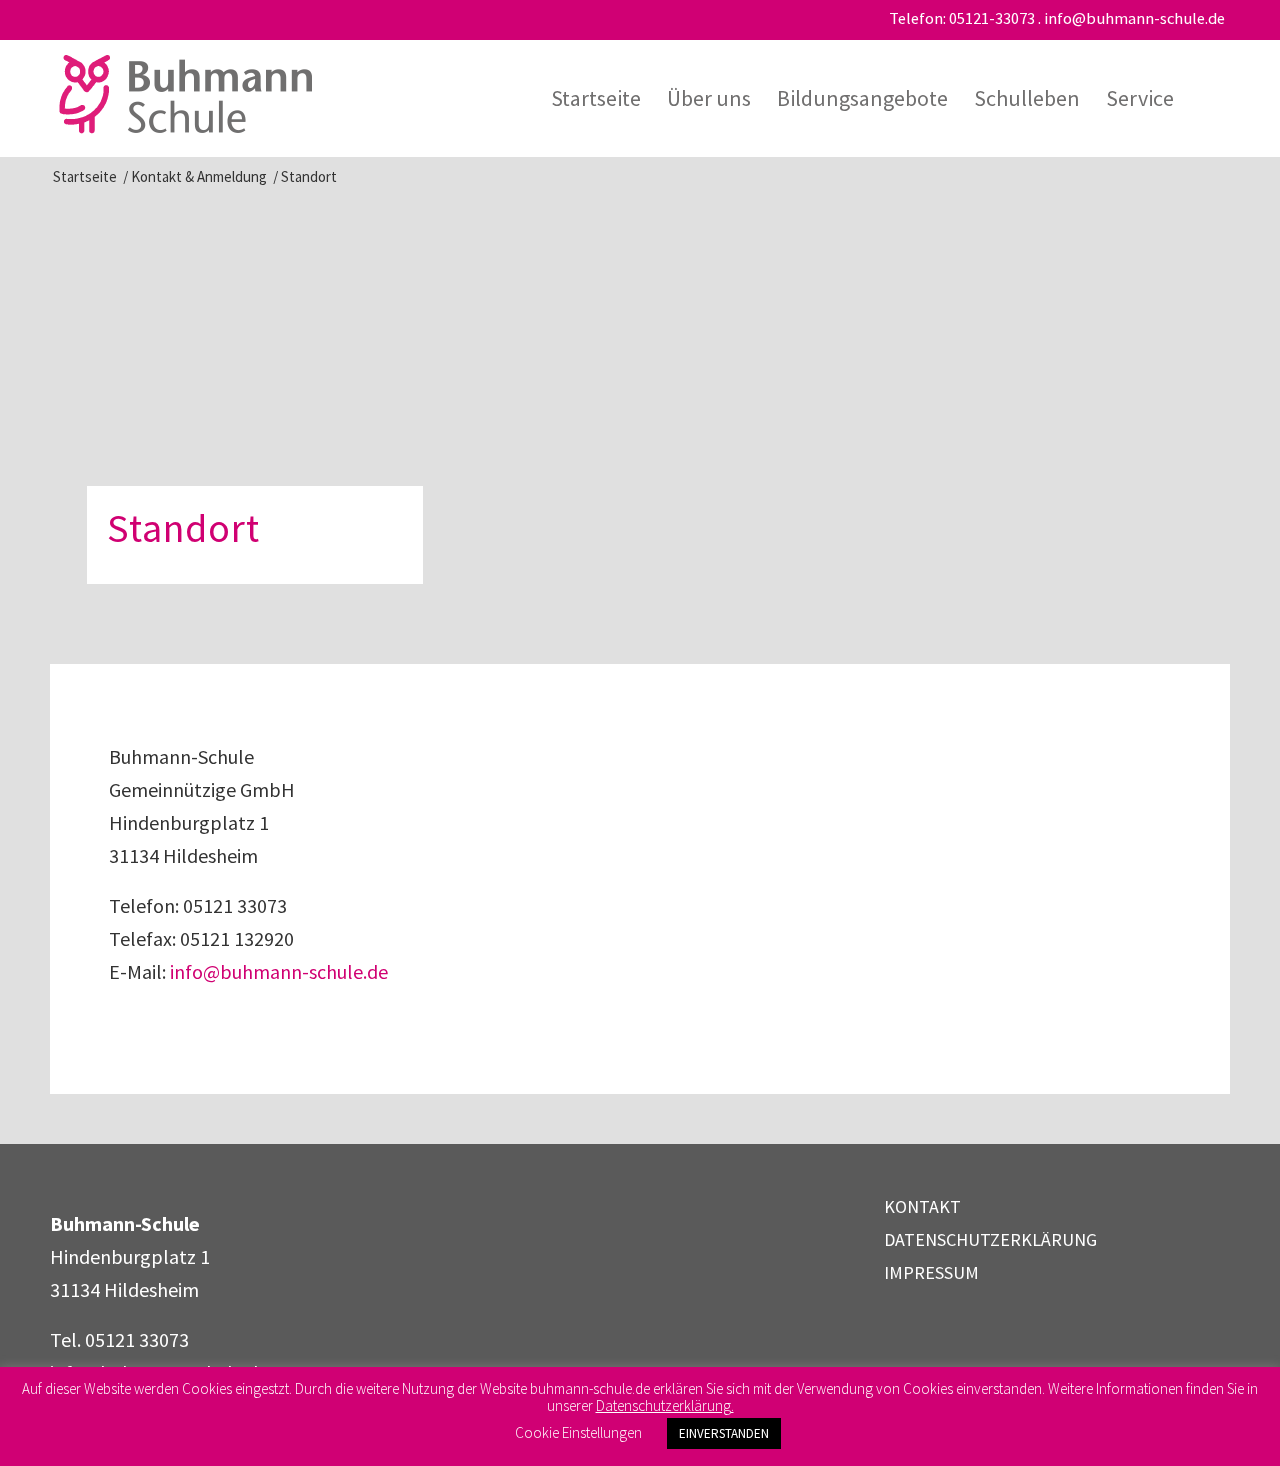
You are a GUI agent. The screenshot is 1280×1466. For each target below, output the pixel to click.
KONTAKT (922, 1206)
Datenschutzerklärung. (665, 1405)
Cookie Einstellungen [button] (578, 1432)
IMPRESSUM (931, 1272)
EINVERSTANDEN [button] (724, 1433)
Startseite (85, 176)
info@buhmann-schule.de (1134, 18)
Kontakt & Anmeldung (199, 176)
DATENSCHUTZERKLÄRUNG (990, 1239)
